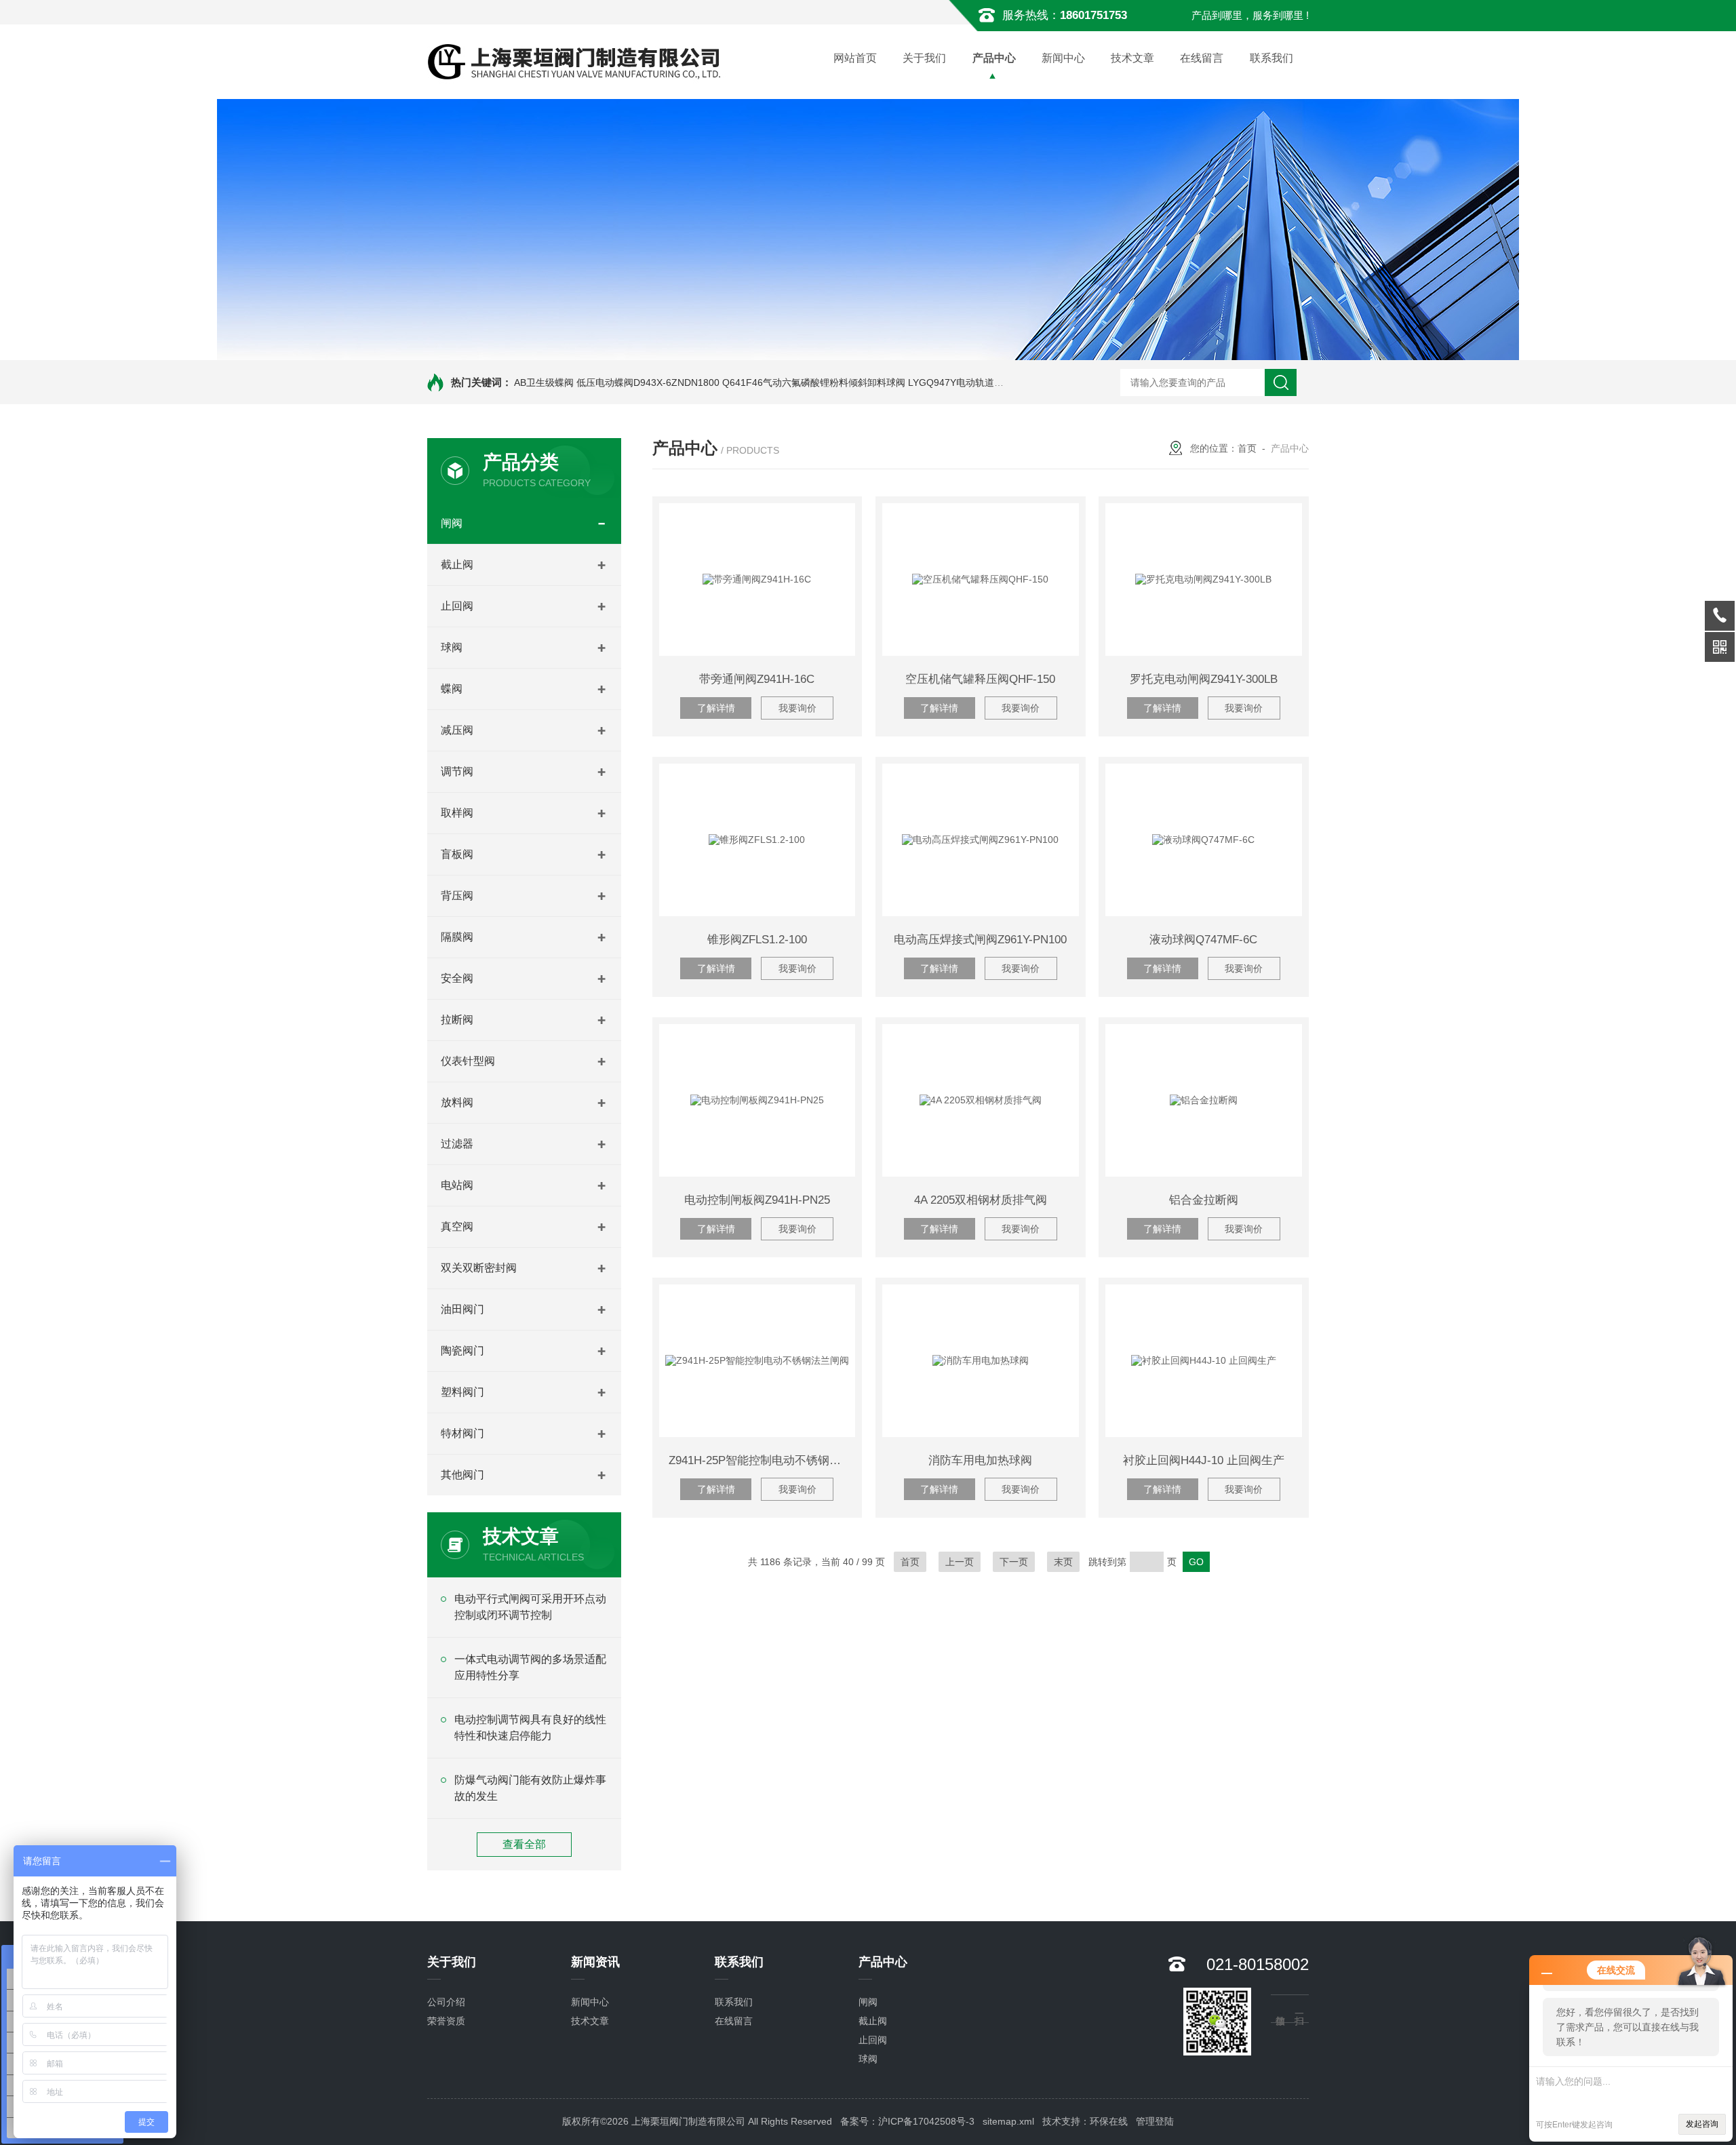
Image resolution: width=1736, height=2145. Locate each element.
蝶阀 (452, 689)
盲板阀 (457, 854)
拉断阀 (457, 1020)
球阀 (452, 647)
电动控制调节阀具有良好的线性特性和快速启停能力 (530, 1728)
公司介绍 (446, 2002)
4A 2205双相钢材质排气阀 (981, 1200)
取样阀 (457, 813)
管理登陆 (1155, 2121)
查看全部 (524, 1844)
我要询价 (797, 708)
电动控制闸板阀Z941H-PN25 (757, 1200)
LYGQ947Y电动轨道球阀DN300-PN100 (992, 382)
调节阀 (457, 771)
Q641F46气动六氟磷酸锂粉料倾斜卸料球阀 (814, 382)
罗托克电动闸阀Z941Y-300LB (1204, 679)
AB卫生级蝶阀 (544, 382)
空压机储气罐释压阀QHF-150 (980, 679)
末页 (1063, 1562)
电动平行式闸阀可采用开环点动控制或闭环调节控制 (530, 1607)
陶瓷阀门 (462, 1351)
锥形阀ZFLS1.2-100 (757, 940)
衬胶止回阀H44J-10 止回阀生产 (1204, 1460)
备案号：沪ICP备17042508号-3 (907, 2121)
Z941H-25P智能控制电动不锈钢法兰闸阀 (762, 1460)
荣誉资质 (446, 2021)
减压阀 (457, 730)
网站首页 (855, 58)
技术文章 (1132, 58)
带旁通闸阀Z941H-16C (757, 679)
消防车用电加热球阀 (980, 1460)
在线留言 (1202, 58)
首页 (1247, 448)
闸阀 (452, 523)
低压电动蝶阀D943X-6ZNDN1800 (648, 382)
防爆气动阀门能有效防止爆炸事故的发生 (530, 1788)
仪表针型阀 (468, 1061)
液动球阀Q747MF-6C (1203, 940)
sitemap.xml (1008, 2121)
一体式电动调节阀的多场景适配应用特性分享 (530, 1667)
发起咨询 (1702, 2124)
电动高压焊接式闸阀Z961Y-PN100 (980, 940)
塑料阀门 (462, 1392)
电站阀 (457, 1185)
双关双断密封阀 (479, 1268)
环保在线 (1109, 2121)
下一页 (1014, 1562)
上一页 (960, 1562)
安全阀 (457, 978)
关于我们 (924, 58)
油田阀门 (462, 1309)
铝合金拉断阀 (1204, 1200)
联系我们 (1271, 58)
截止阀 (457, 565)
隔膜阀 (457, 937)
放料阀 (457, 1102)
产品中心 (994, 58)
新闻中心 (1063, 58)
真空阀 (457, 1226)
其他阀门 (462, 1475)
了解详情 (716, 708)
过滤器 (457, 1144)
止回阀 (457, 606)
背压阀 (457, 896)
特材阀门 (462, 1433)
